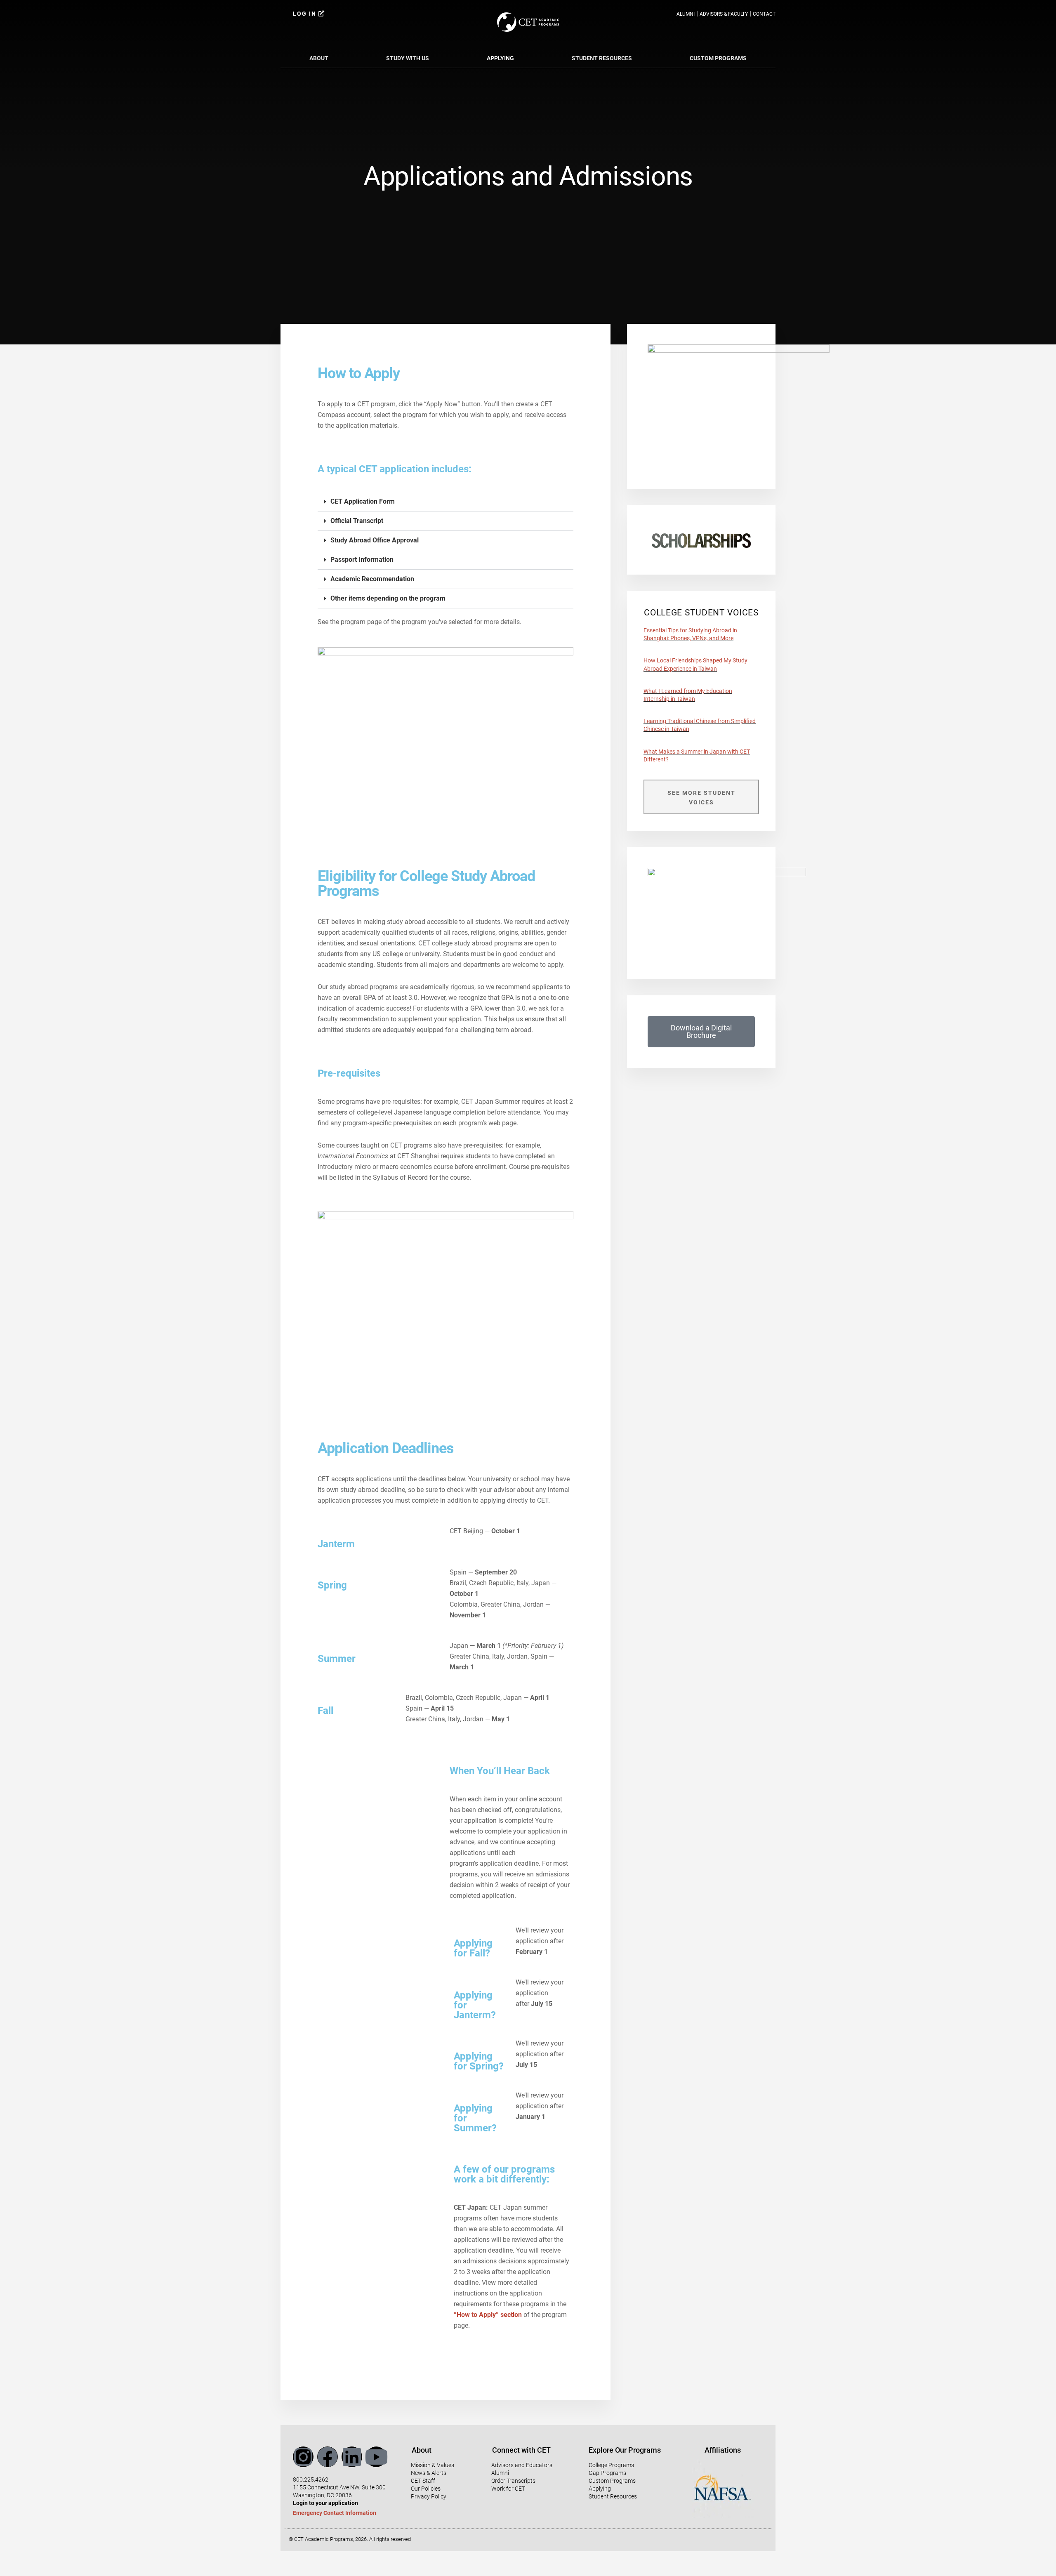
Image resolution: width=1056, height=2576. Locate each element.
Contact (764, 14)
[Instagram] (303, 2457)
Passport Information (362, 560)
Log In (306, 14)
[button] (445, 502)
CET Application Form (363, 501)
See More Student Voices (701, 798)
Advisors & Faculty (724, 14)
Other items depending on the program (388, 598)
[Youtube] (376, 2457)
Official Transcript (357, 521)
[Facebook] (328, 2457)
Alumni (686, 14)
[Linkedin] (352, 2457)
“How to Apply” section (488, 2315)
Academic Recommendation (372, 579)
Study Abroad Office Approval (375, 540)
